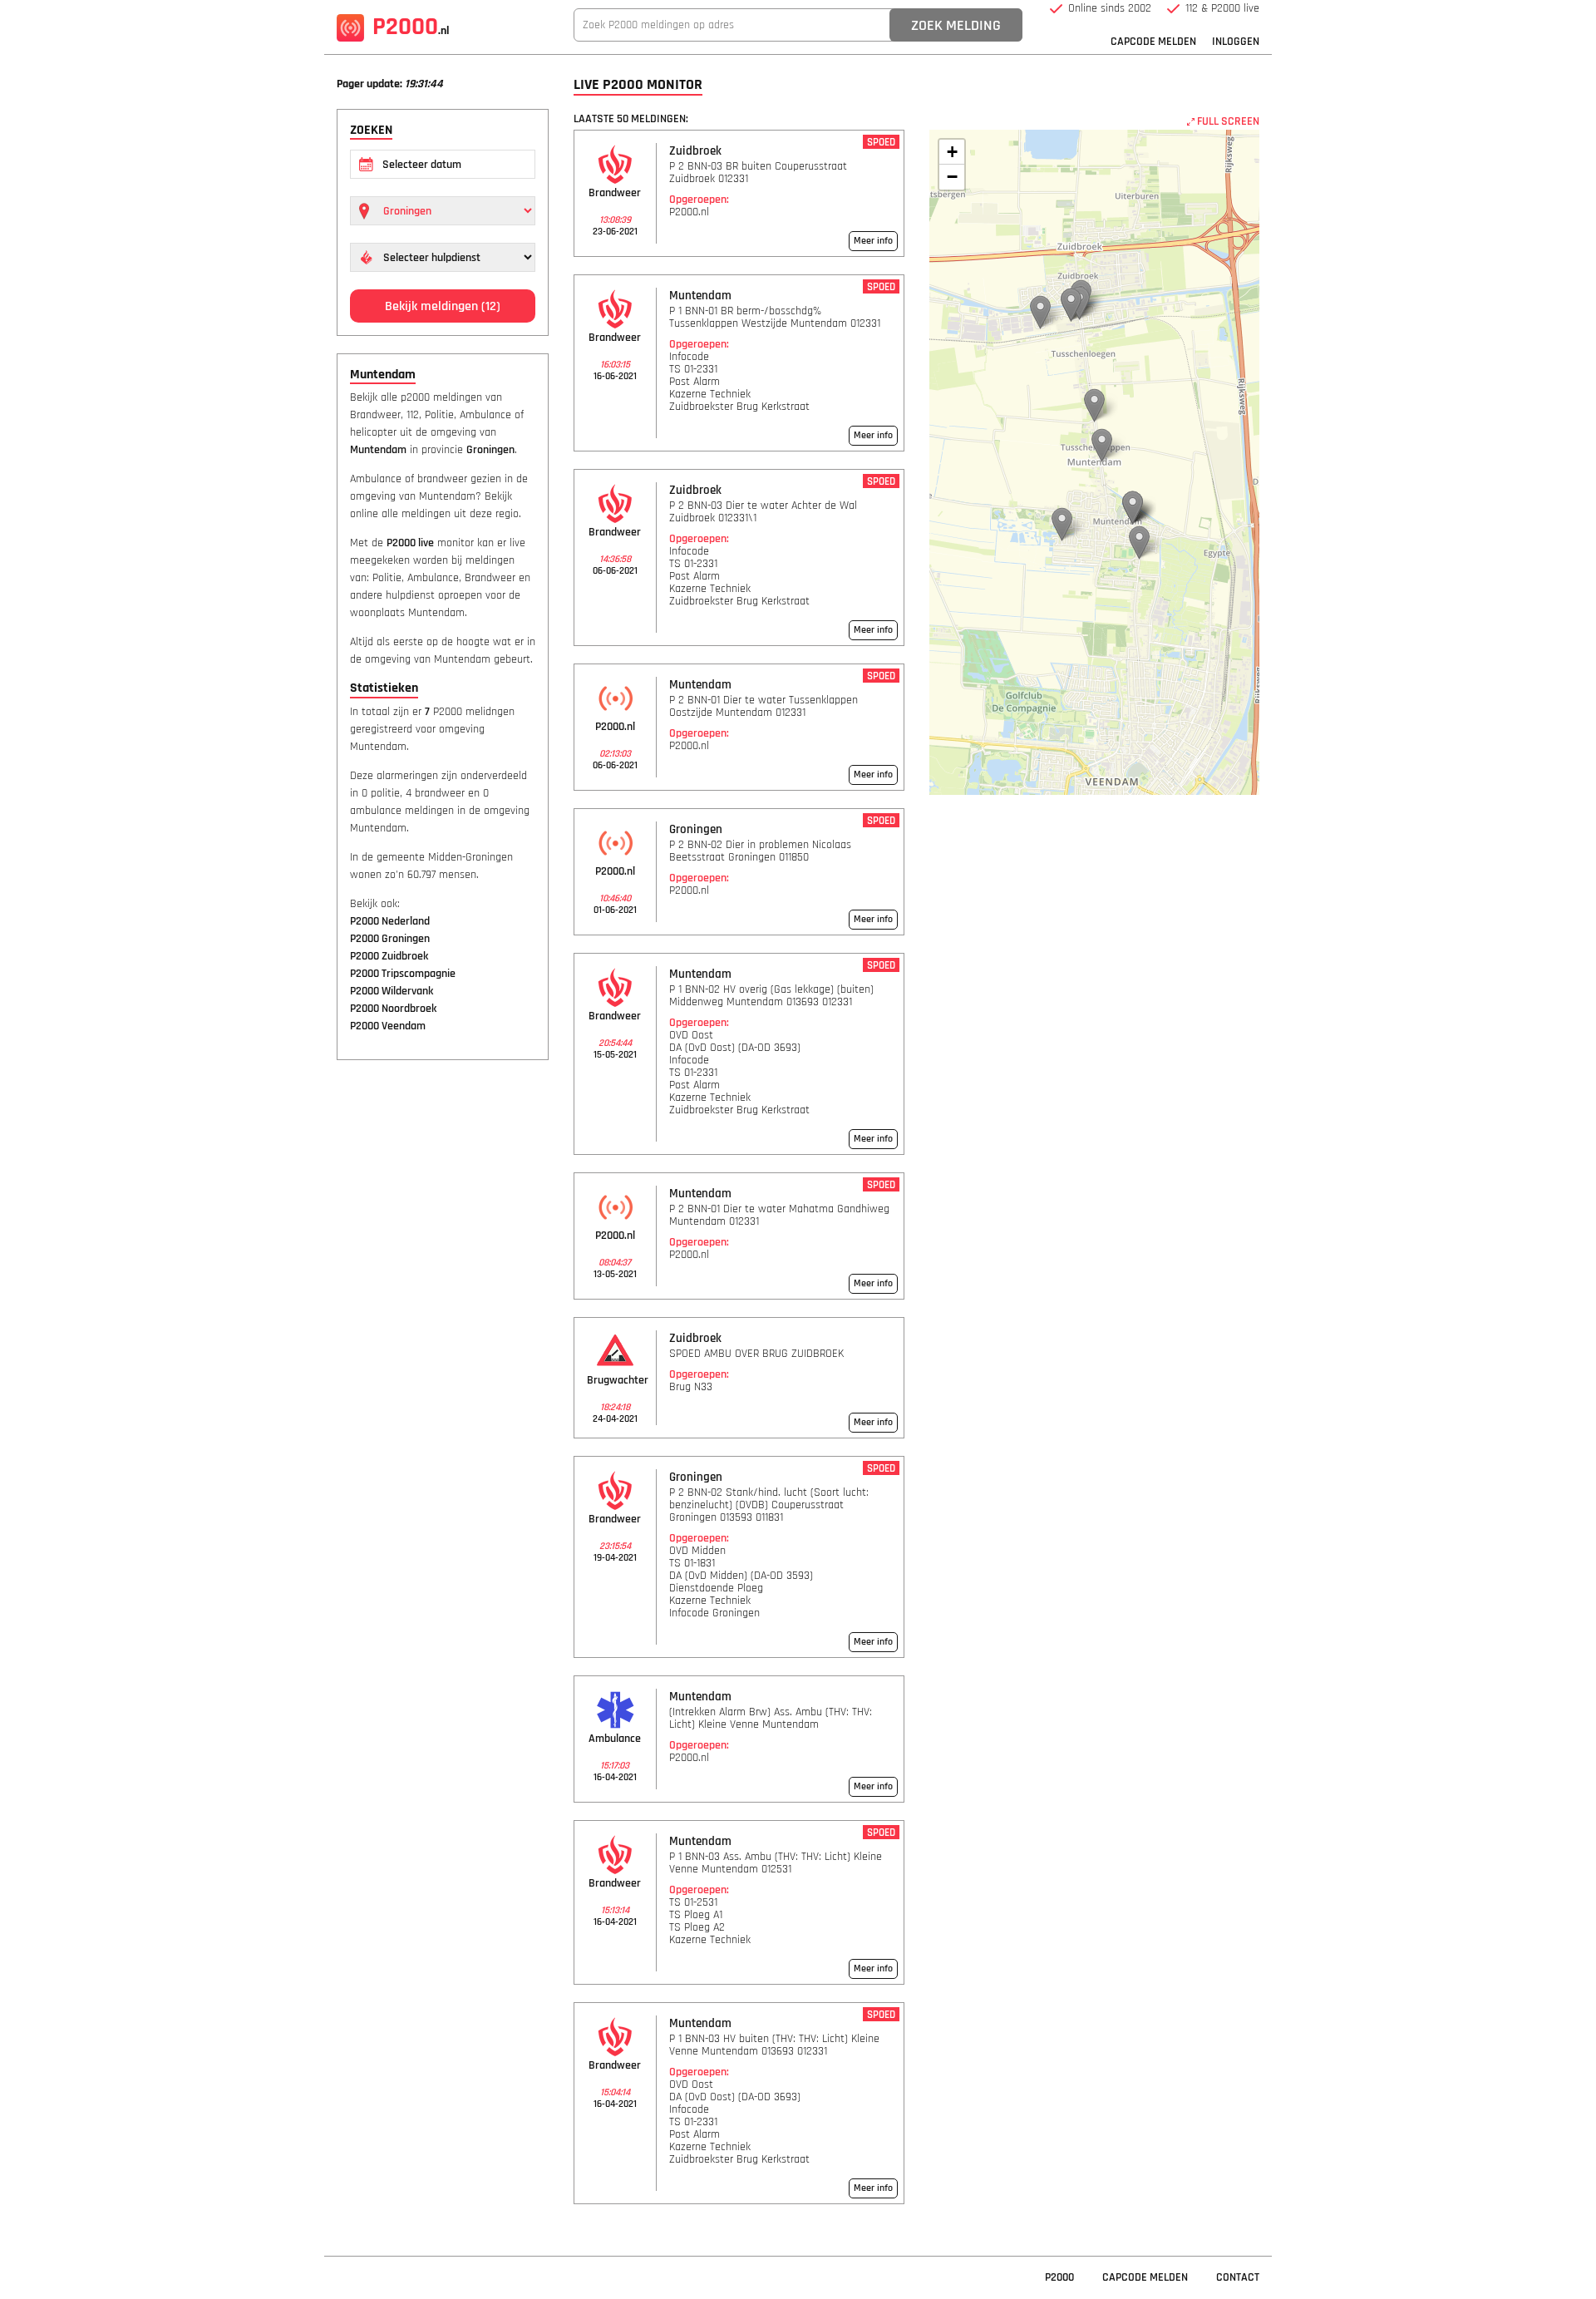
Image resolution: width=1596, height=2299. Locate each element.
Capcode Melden (1153, 42)
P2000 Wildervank (392, 991)
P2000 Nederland (390, 921)
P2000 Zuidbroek (389, 956)
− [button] (952, 177)
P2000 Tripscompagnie (403, 974)
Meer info (873, 241)
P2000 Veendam (388, 1026)
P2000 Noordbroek (393, 1009)
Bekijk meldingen (443, 306)
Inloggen (1236, 42)
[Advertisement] (443, 1327)
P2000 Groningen (390, 939)
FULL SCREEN (1227, 121)
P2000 (411, 27)
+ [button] (952, 152)
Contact (1238, 2277)
